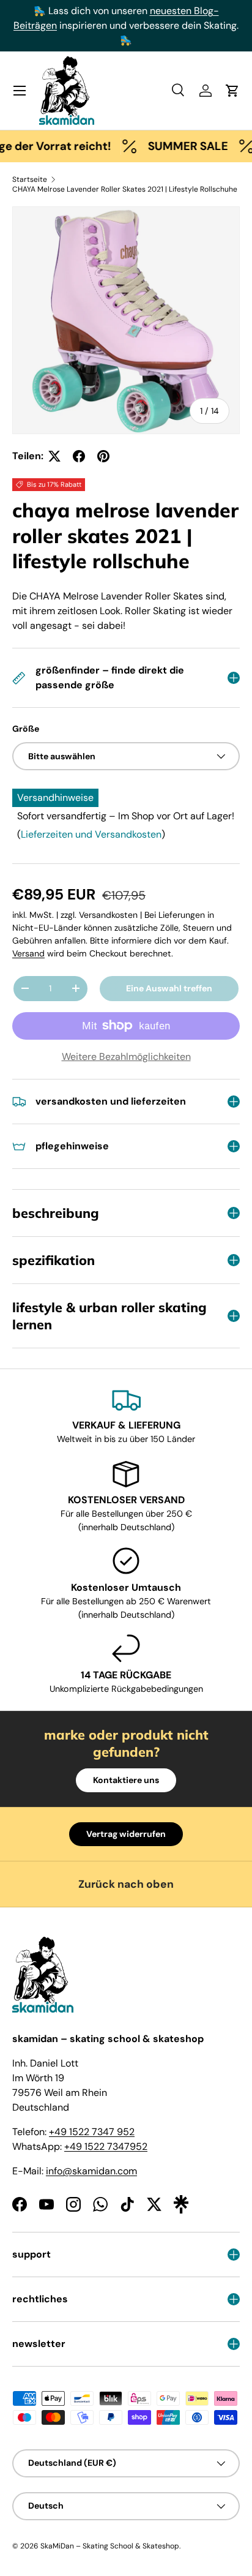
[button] (232, 91)
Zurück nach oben (126, 1884)
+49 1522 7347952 (106, 2146)
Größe (26, 729)
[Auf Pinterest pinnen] (103, 456)
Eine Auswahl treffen (169, 988)
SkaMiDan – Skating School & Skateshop (110, 2546)
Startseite (30, 179)
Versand (28, 953)
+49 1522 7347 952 (92, 2132)
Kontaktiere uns (126, 1780)
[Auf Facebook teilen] (79, 456)
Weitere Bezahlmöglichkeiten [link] (126, 1057)
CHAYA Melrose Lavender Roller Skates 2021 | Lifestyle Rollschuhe (125, 189)
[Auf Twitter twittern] (54, 456)
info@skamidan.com (91, 2171)
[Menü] (20, 91)
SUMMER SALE (174, 146)
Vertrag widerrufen (126, 1834)
